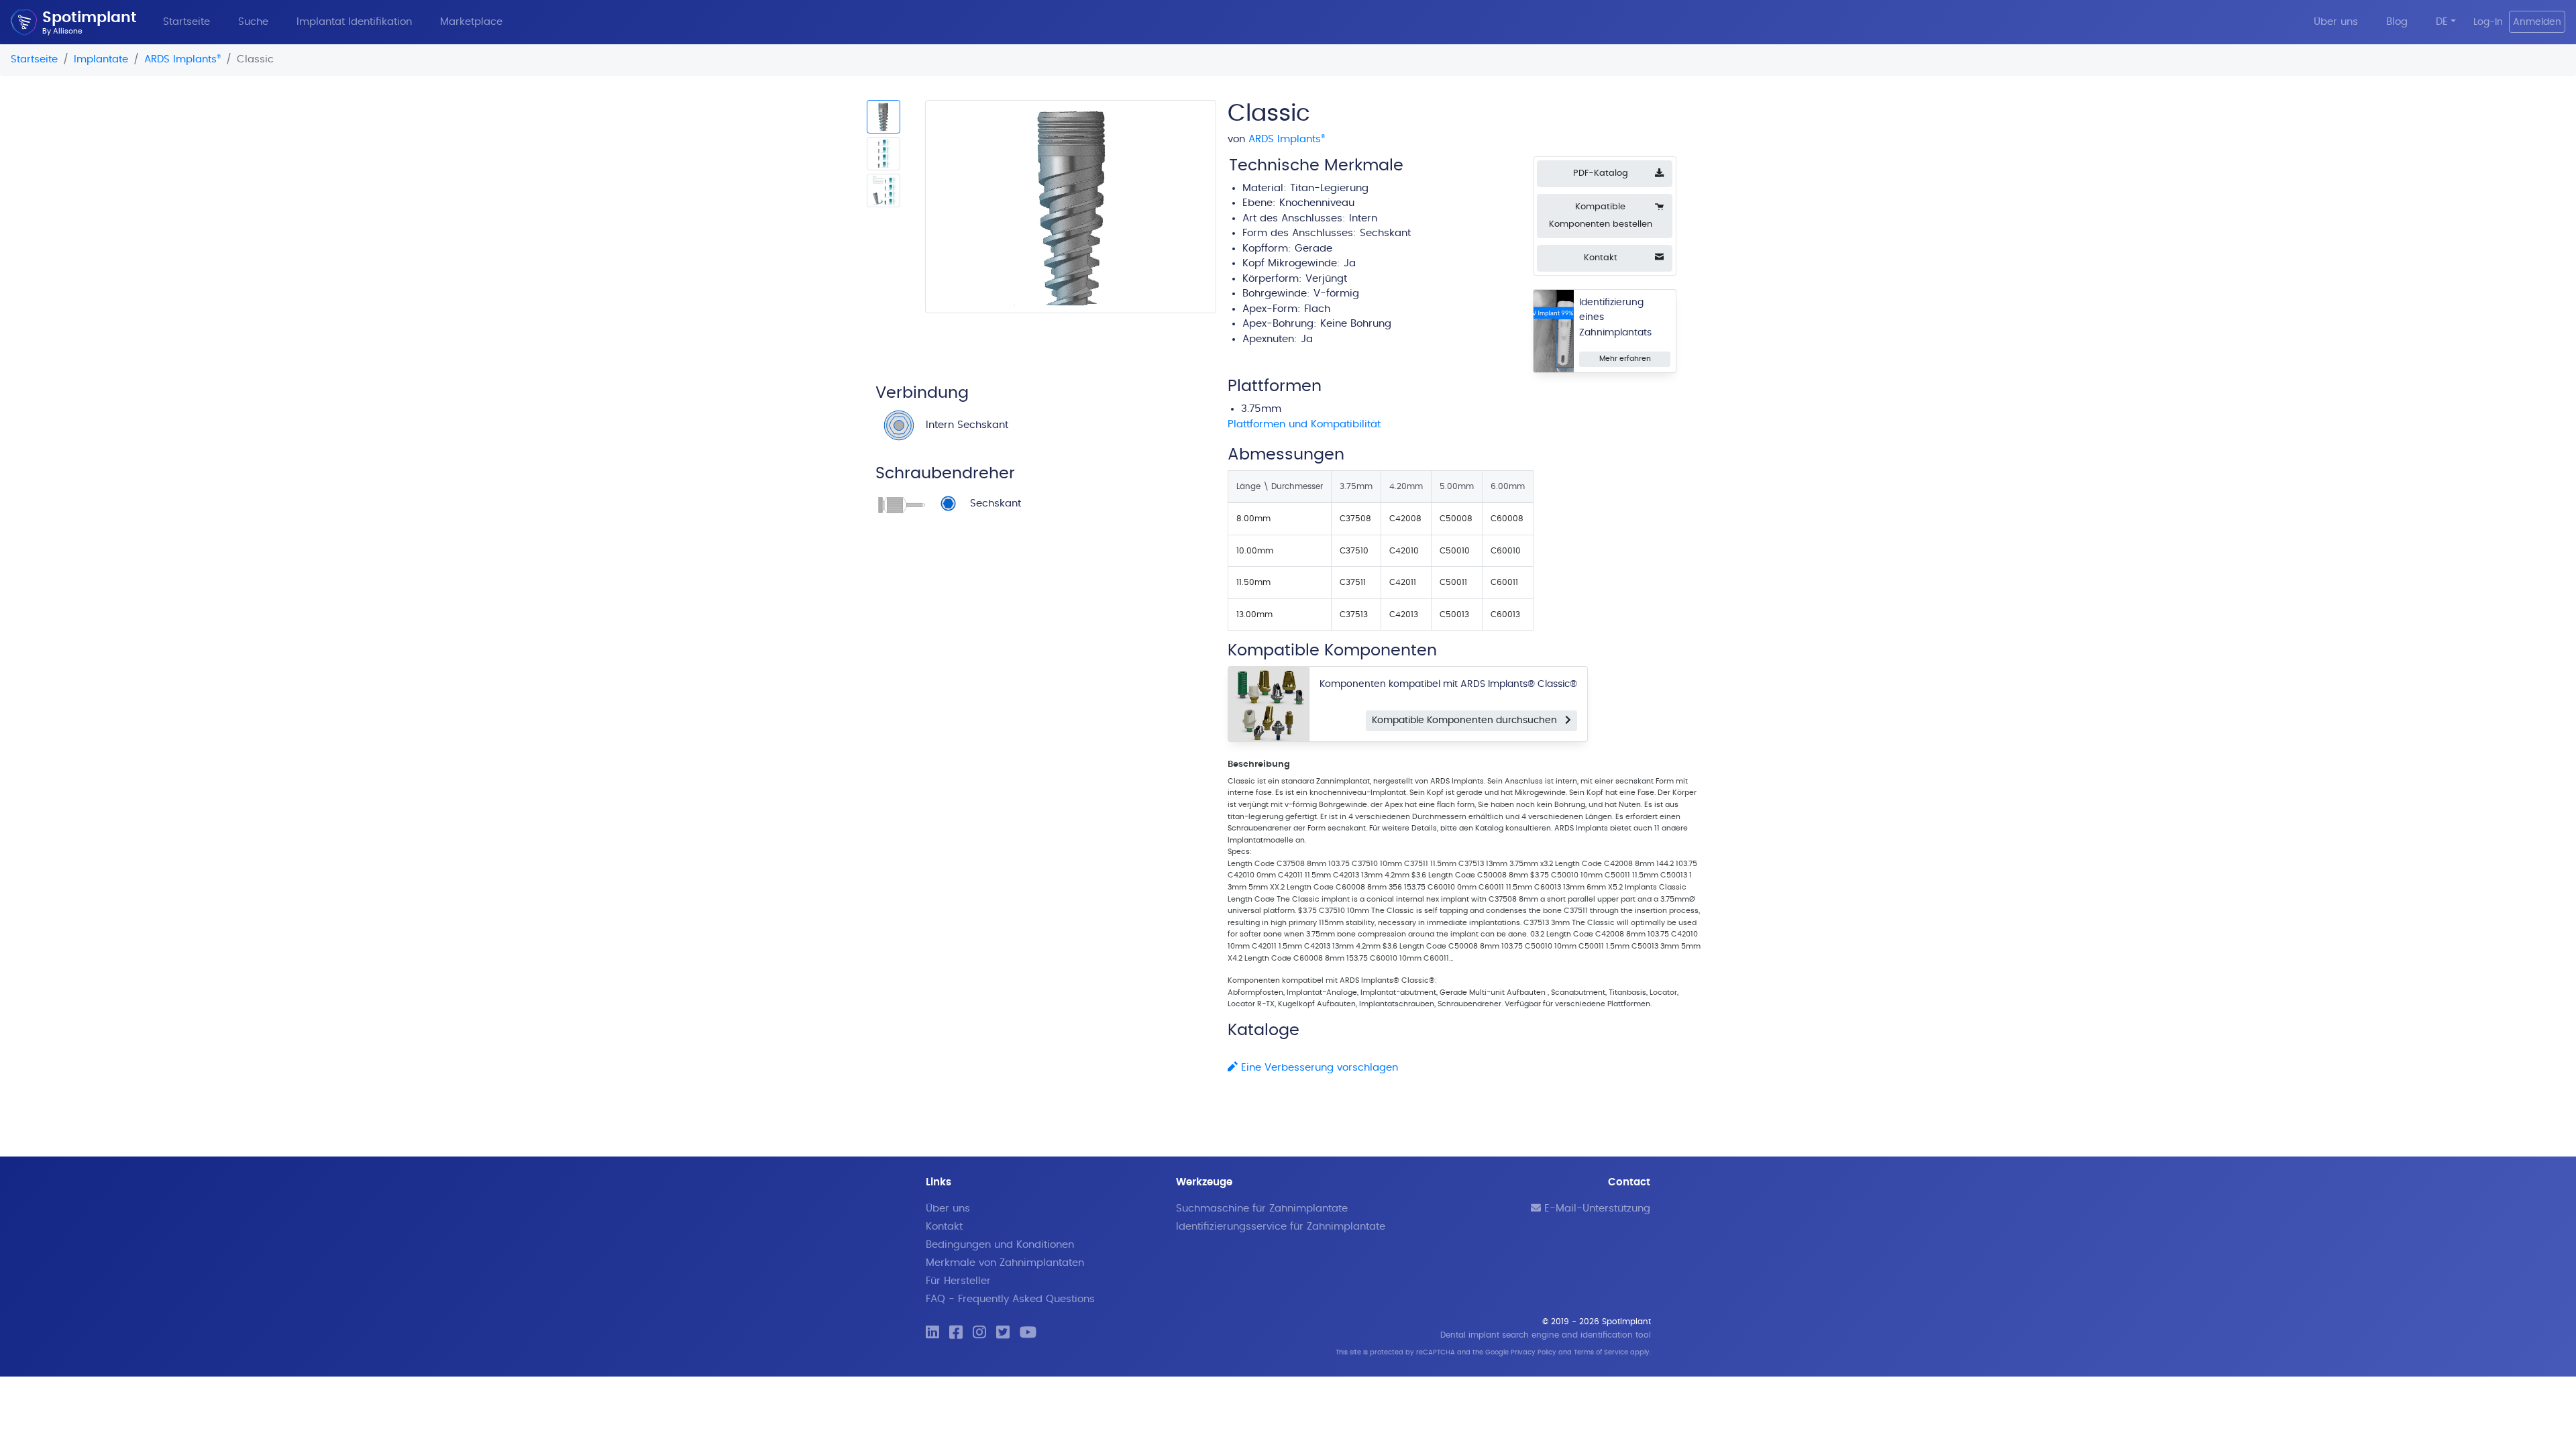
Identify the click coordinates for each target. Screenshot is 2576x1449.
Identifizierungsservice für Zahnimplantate (1281, 1227)
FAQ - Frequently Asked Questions (1010, 1299)
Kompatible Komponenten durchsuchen (1468, 720)
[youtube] (1028, 1333)
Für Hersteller (958, 1281)
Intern (1363, 218)
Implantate (101, 59)
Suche (253, 22)
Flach (1317, 309)
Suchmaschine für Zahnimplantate (1262, 1209)
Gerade (1313, 249)
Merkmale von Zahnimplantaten (1005, 1263)
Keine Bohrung (1356, 324)
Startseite (186, 22)
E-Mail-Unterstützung (1596, 1209)
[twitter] (1003, 1333)
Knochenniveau (1317, 203)
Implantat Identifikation (354, 22)
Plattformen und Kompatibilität (1304, 424)
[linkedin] (932, 1333)
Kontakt (944, 1227)
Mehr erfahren (1625, 359)
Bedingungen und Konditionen (1000, 1245)
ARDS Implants (182, 59)
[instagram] (979, 1333)
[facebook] (956, 1333)
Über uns (2336, 22)
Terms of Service (1601, 1352)
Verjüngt (1326, 279)
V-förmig (1336, 293)
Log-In (2488, 22)
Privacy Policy (1534, 1352)
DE (2442, 22)
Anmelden (2537, 22)
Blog (2397, 22)
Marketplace (471, 22)
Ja (1307, 339)
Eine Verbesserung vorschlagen (1318, 1068)
